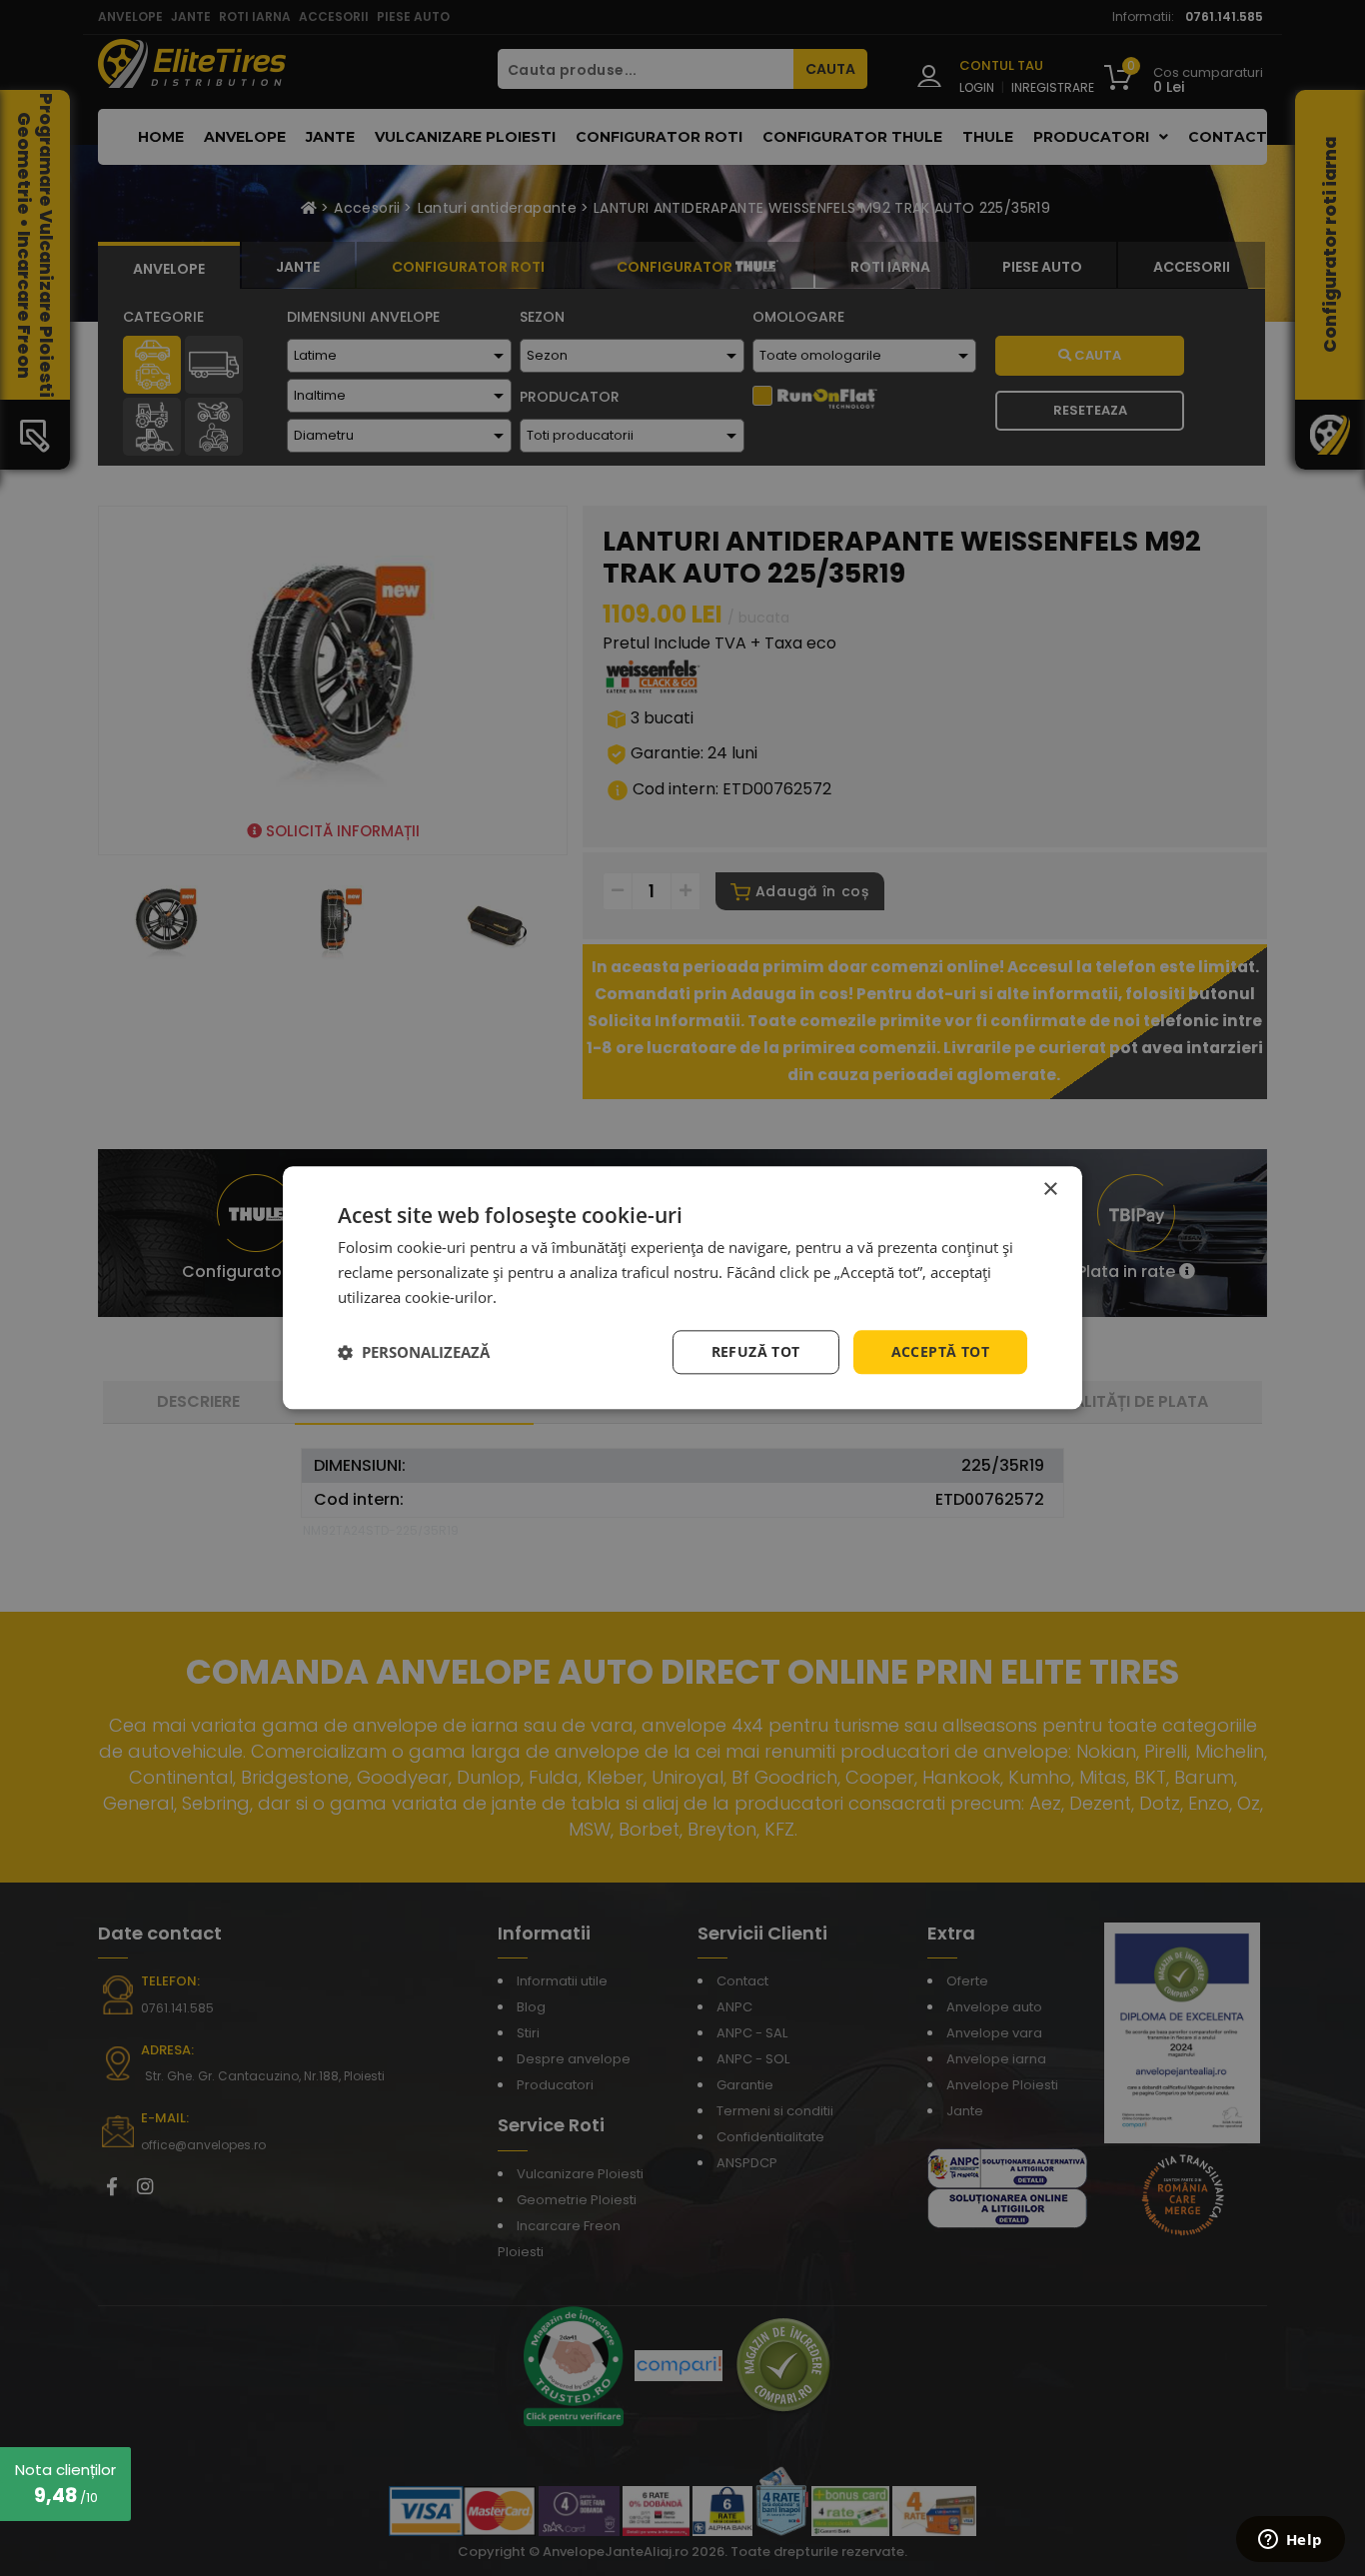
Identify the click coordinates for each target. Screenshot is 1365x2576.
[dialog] (682, 1288)
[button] (414, 1352)
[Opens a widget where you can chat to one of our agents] (1290, 2541)
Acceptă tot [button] (940, 1351)
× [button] (1050, 1190)
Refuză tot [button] (756, 1351)
